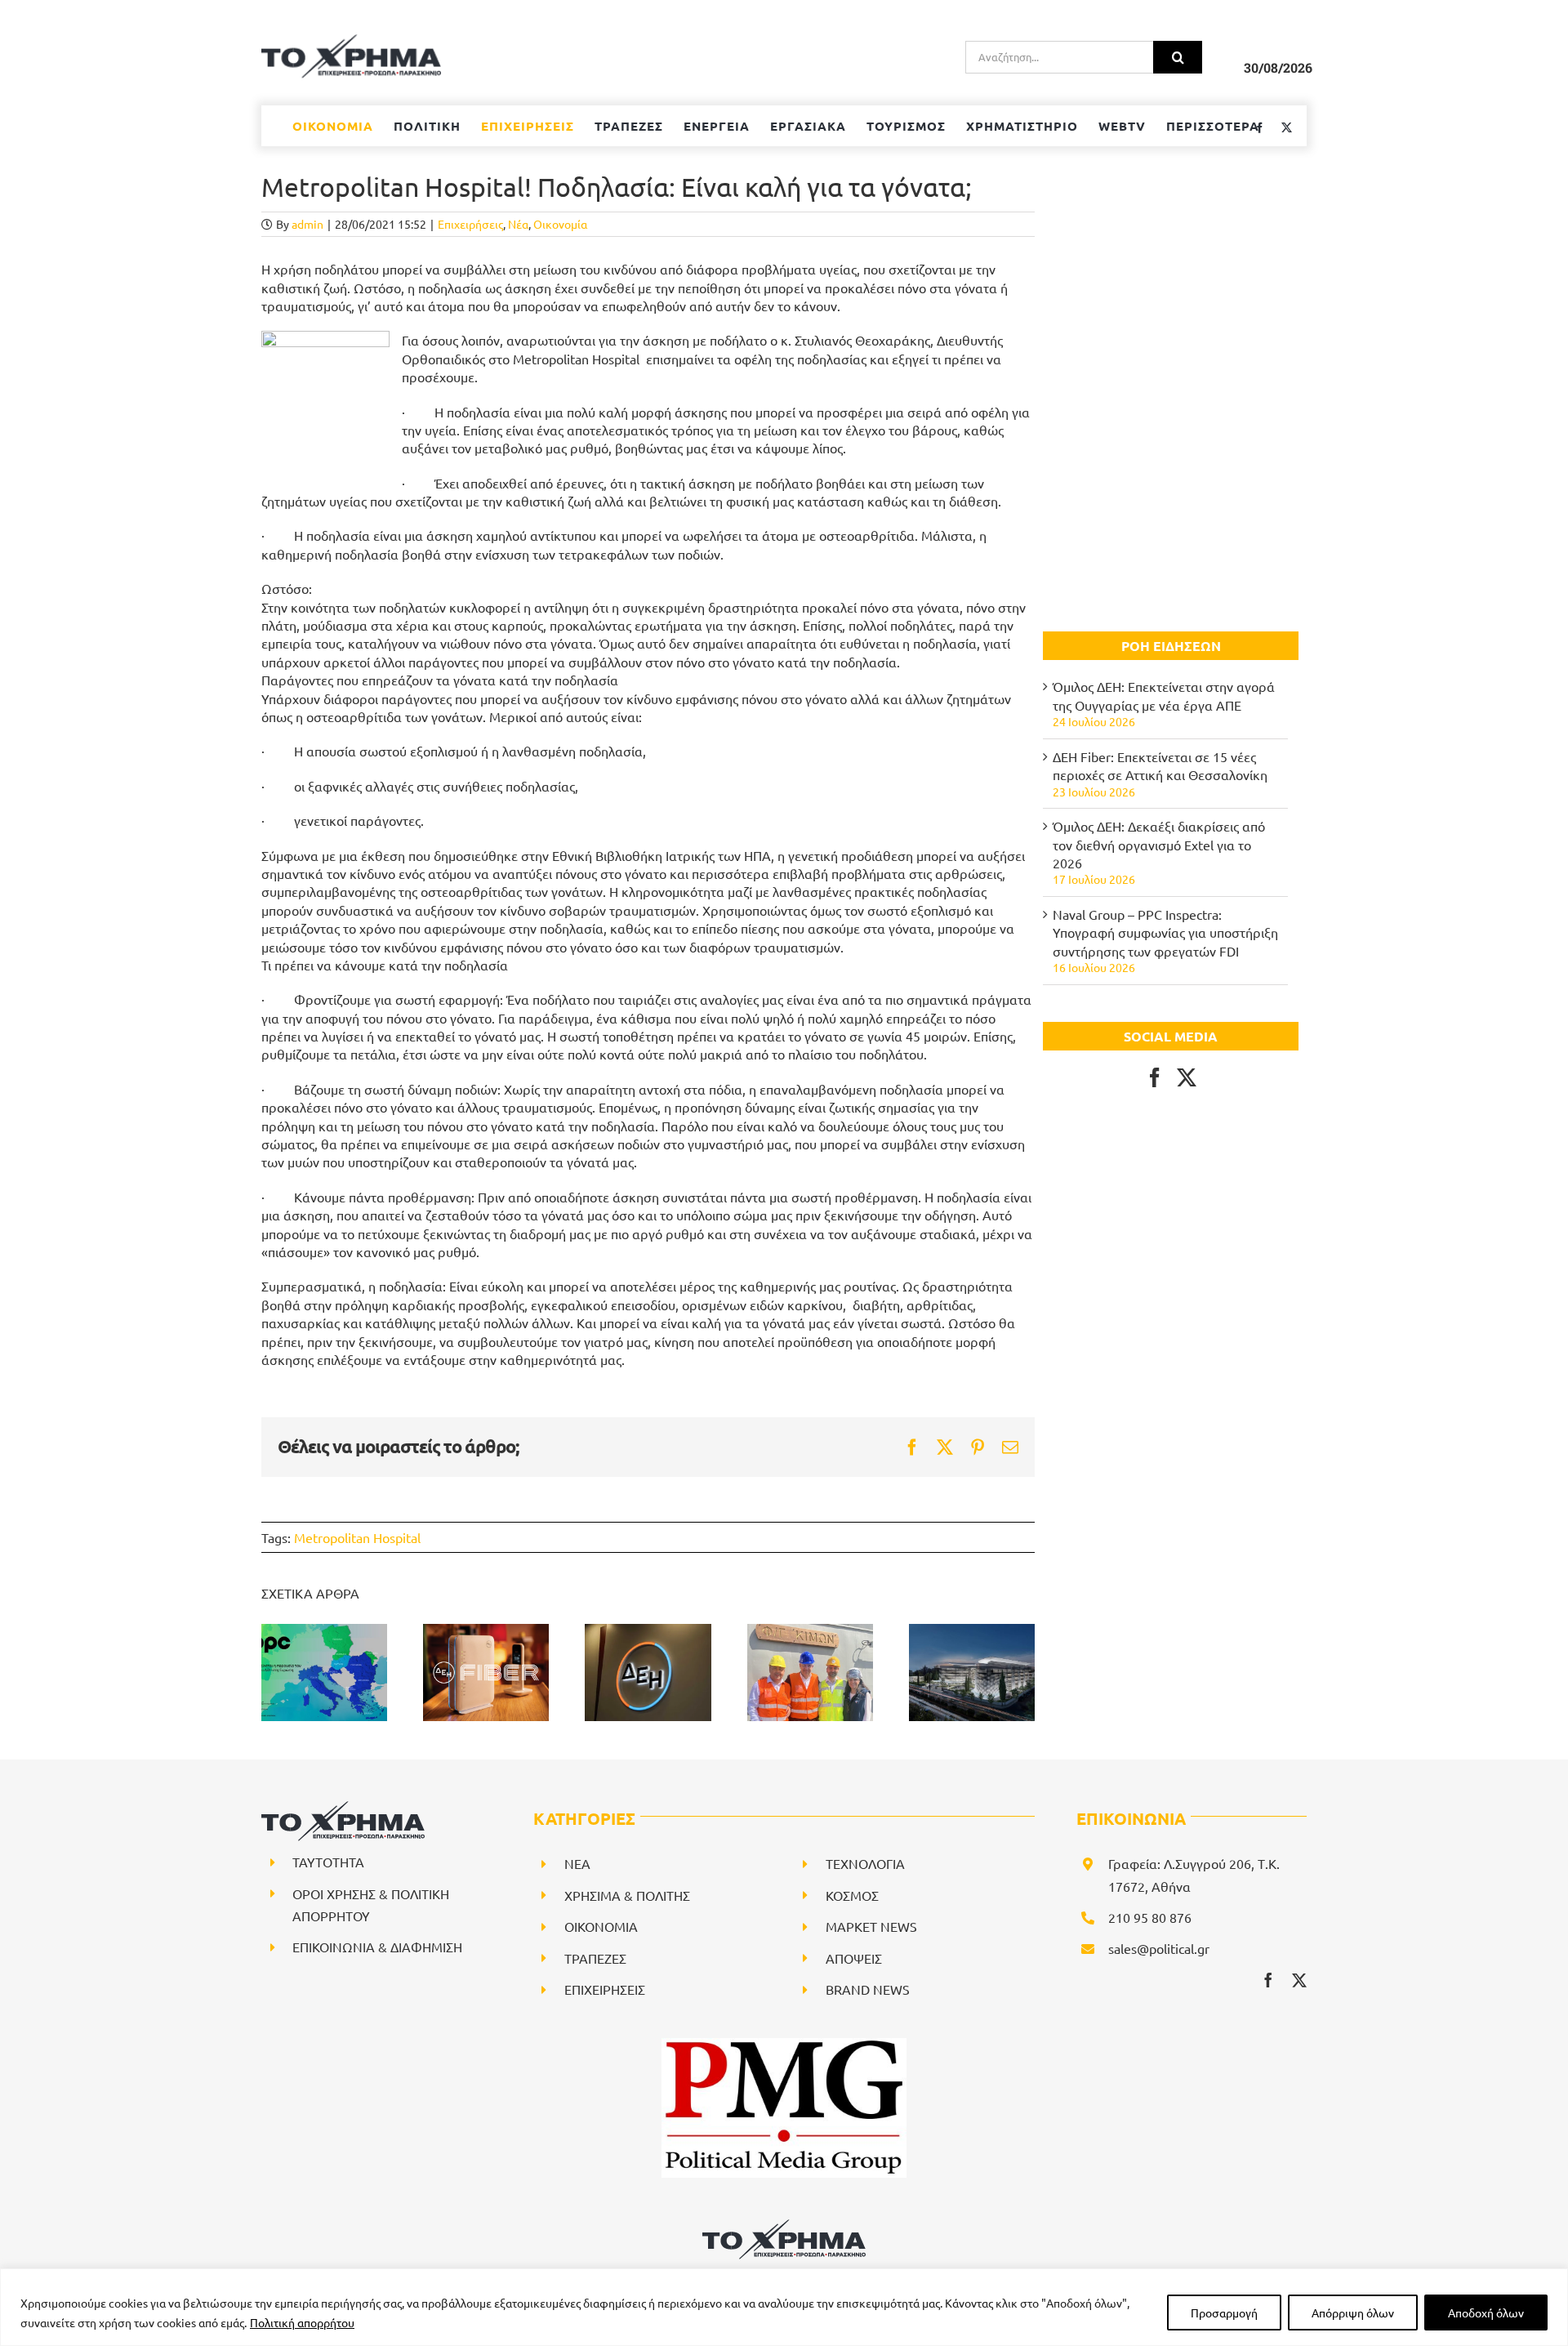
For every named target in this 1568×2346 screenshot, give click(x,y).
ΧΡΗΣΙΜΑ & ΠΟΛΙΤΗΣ (627, 1895)
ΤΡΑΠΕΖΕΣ (595, 1958)
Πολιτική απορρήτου (302, 2322)
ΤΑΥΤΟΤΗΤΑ (328, 1862)
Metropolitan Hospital (357, 1537)
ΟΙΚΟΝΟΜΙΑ (601, 1926)
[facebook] (1268, 1980)
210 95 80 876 (1150, 1917)
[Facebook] (1155, 1077)
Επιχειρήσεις (470, 224)
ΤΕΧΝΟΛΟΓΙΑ (865, 1863)
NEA (577, 1863)
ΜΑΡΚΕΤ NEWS (871, 1926)
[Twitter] (1187, 1077)
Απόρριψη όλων (1353, 2313)
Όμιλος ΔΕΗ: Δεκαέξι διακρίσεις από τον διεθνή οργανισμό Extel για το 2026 (1159, 844)
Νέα (518, 224)
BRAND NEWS (868, 1989)
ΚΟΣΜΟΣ (852, 1895)
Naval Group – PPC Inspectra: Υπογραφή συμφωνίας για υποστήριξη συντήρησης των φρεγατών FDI (1165, 932)
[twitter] (1299, 1980)
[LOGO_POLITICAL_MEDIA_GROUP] (784, 2045)
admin (307, 224)
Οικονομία (560, 224)
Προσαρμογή (1224, 2313)
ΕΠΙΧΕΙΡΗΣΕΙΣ (605, 1989)
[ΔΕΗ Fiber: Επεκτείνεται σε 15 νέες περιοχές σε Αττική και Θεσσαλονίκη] (486, 1672)
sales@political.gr (1159, 1948)
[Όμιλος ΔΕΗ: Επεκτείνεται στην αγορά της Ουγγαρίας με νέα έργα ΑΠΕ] (324, 1672)
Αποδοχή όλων (1486, 2313)
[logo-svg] (784, 2225)
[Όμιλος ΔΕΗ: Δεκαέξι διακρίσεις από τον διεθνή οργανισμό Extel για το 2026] (648, 1672)
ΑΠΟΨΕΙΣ (854, 1958)
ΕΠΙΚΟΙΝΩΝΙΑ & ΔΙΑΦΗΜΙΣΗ (377, 1947)
